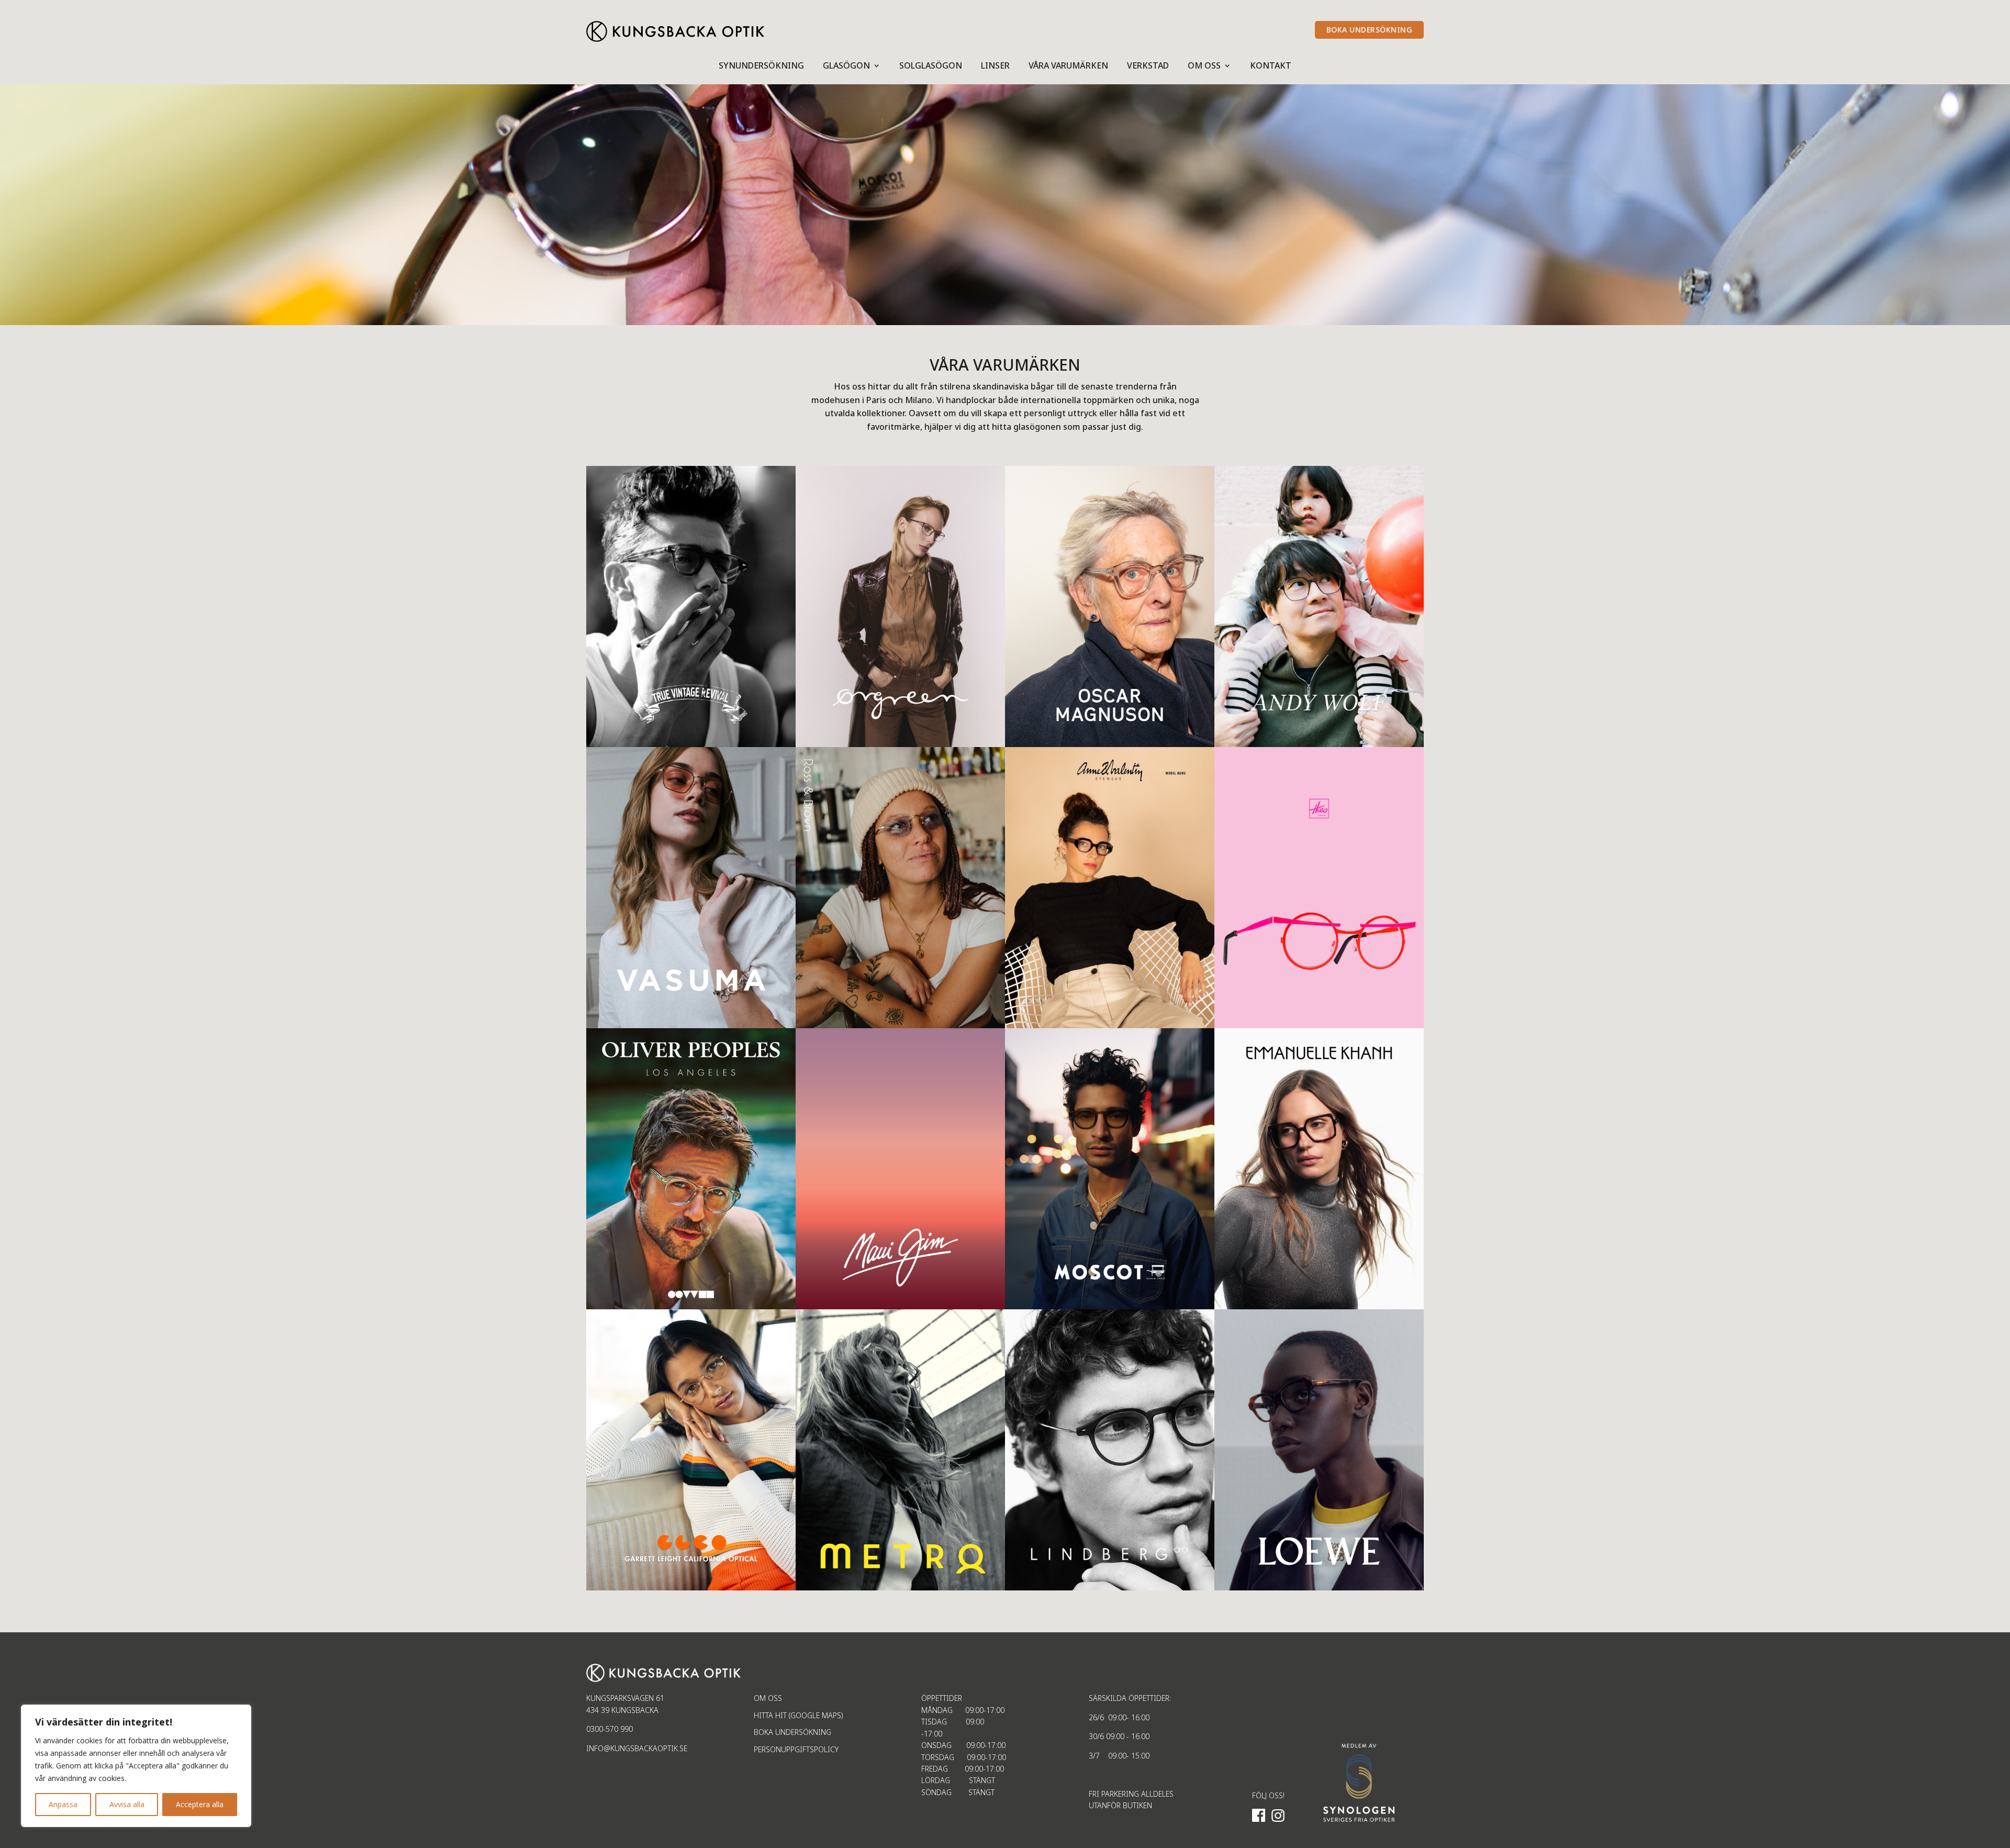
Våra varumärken (1068, 66)
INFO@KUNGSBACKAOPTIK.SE (637, 1748)
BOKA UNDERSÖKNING (1370, 30)
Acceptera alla (200, 1804)
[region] (136, 1766)
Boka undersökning (792, 1732)
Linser (995, 66)
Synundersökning (761, 66)
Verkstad (1148, 66)
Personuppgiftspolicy (796, 1749)
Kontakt (1271, 66)
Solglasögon (931, 66)
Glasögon (846, 66)
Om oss (1204, 66)
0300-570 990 (610, 1729)
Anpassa (63, 1804)
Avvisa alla (127, 1804)
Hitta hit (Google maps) (799, 1715)
